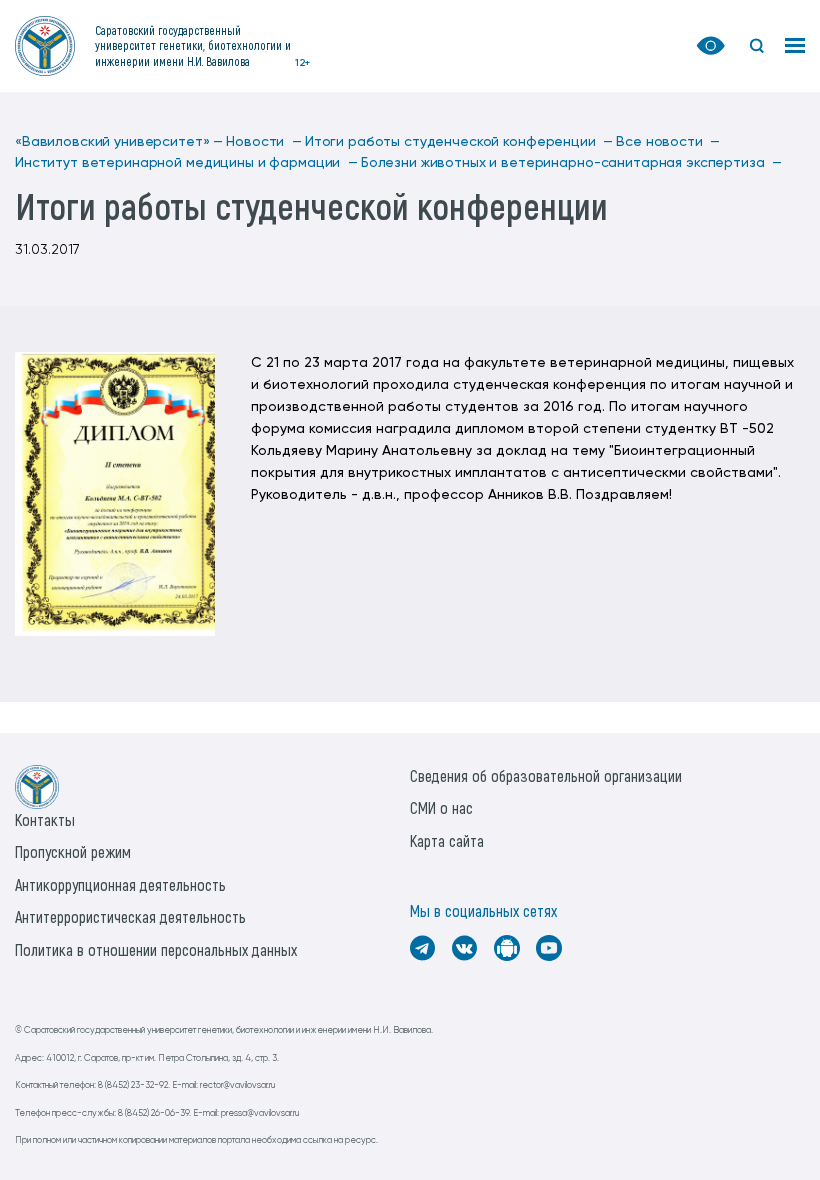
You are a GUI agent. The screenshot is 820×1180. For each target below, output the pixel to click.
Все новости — (668, 142)
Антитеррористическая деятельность (130, 916)
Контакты (45, 819)
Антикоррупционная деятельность (120, 884)
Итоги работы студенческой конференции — (459, 142)
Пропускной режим (73, 851)
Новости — (264, 142)
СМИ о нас (441, 807)
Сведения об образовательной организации (546, 775)
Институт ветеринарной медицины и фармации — (186, 163)
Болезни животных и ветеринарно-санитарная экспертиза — (571, 163)
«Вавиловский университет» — (119, 142)
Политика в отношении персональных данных (156, 949)
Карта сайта (447, 840)
